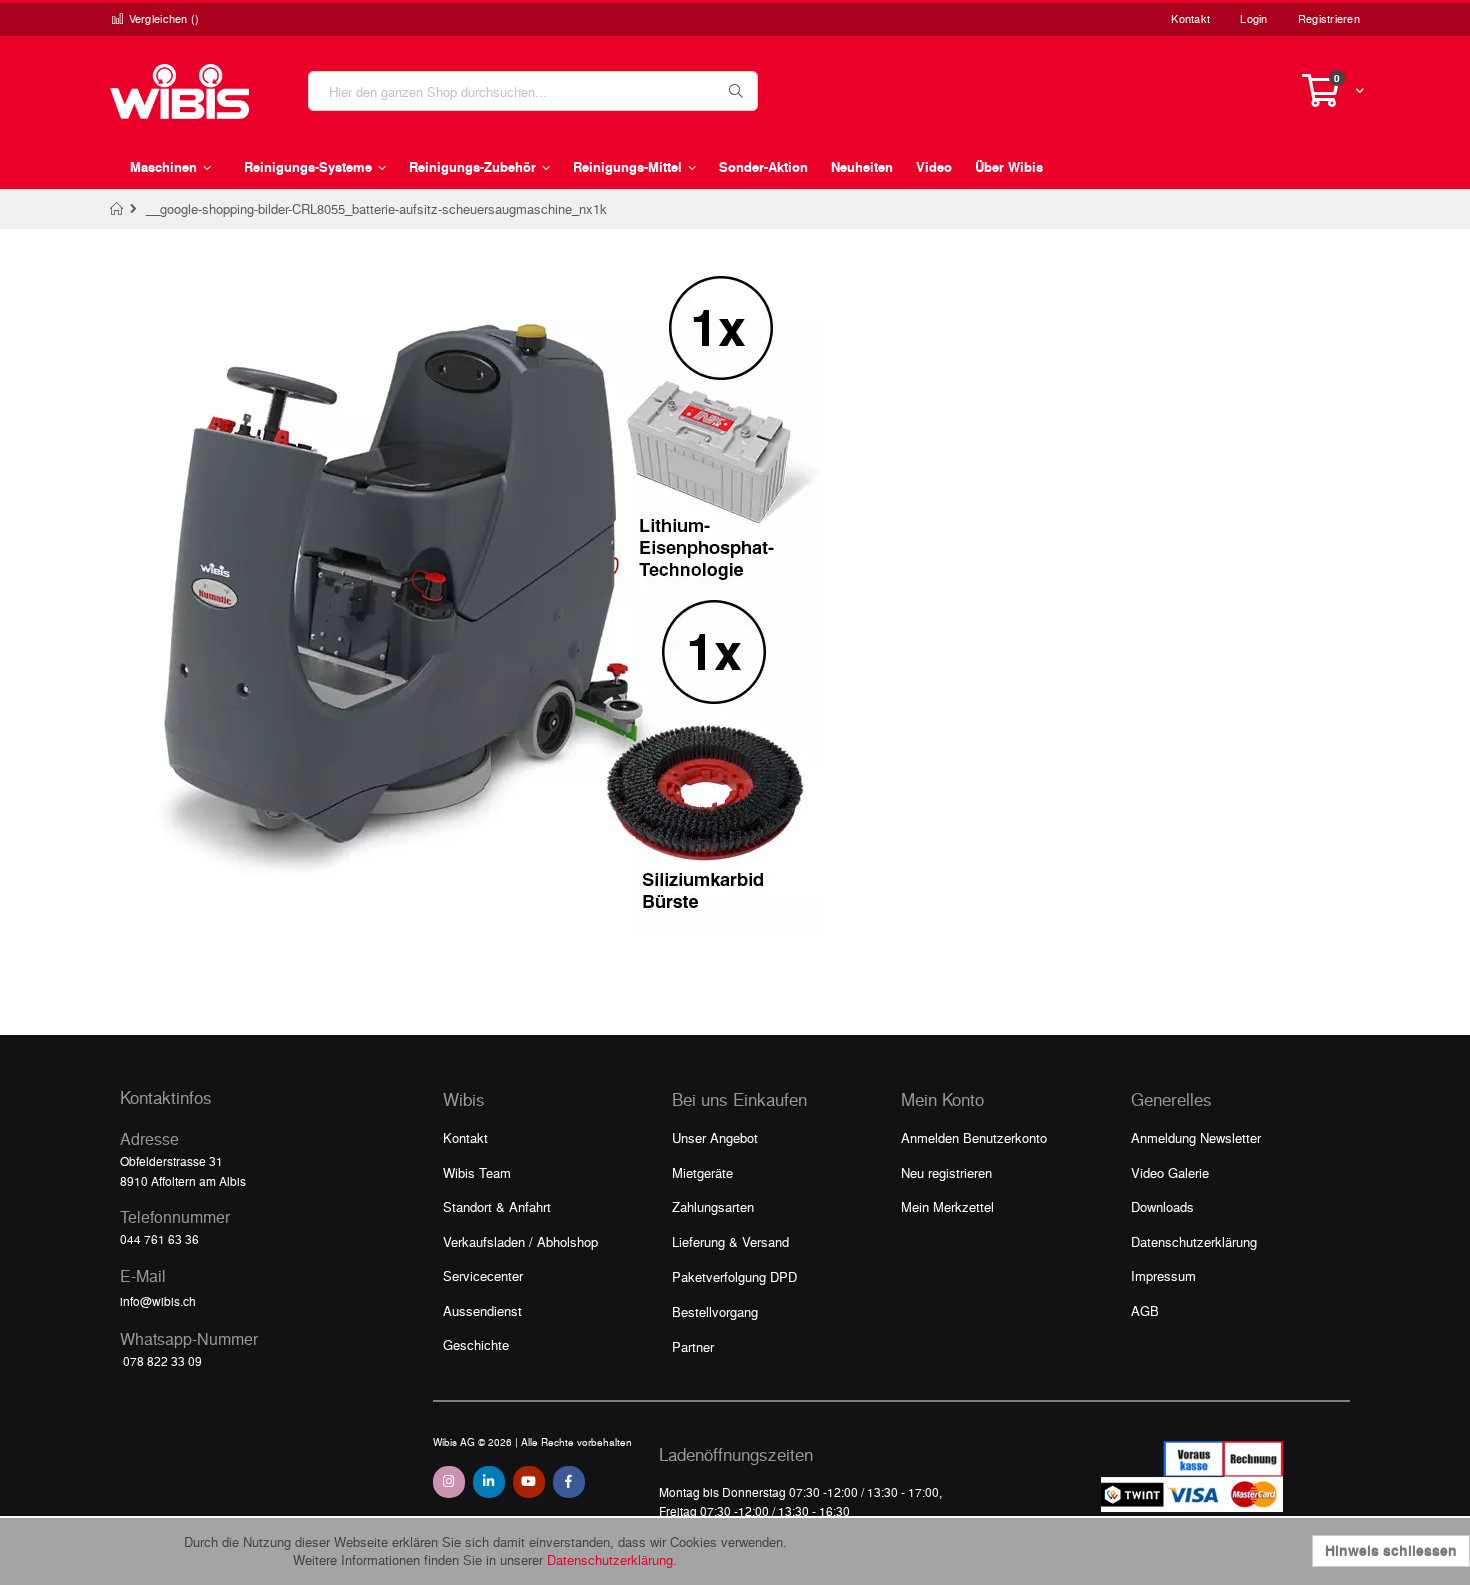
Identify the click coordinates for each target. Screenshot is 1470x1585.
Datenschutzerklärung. (612, 1559)
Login (1253, 18)
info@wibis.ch (158, 1301)
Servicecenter (483, 1275)
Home (117, 209)
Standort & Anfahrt (497, 1206)
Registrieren (1329, 18)
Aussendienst (482, 1310)
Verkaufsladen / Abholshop (520, 1241)
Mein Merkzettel (947, 1206)
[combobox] (533, 91)
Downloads (1162, 1206)
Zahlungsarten (713, 1206)
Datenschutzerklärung (1194, 1241)
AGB (1145, 1310)
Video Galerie (1170, 1172)
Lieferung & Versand (730, 1241)
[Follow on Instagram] (449, 1482)
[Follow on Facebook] (569, 1482)
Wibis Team (477, 1172)
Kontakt (1190, 18)
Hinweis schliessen (1391, 1550)
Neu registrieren (946, 1172)
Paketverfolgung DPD (734, 1276)
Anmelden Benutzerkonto (974, 1137)
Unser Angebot (715, 1137)
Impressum (1163, 1275)
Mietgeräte (702, 1172)
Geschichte (476, 1344)
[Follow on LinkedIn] (489, 1482)
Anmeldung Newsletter (1196, 1137)
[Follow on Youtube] (529, 1482)
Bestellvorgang (715, 1311)
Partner (693, 1346)
